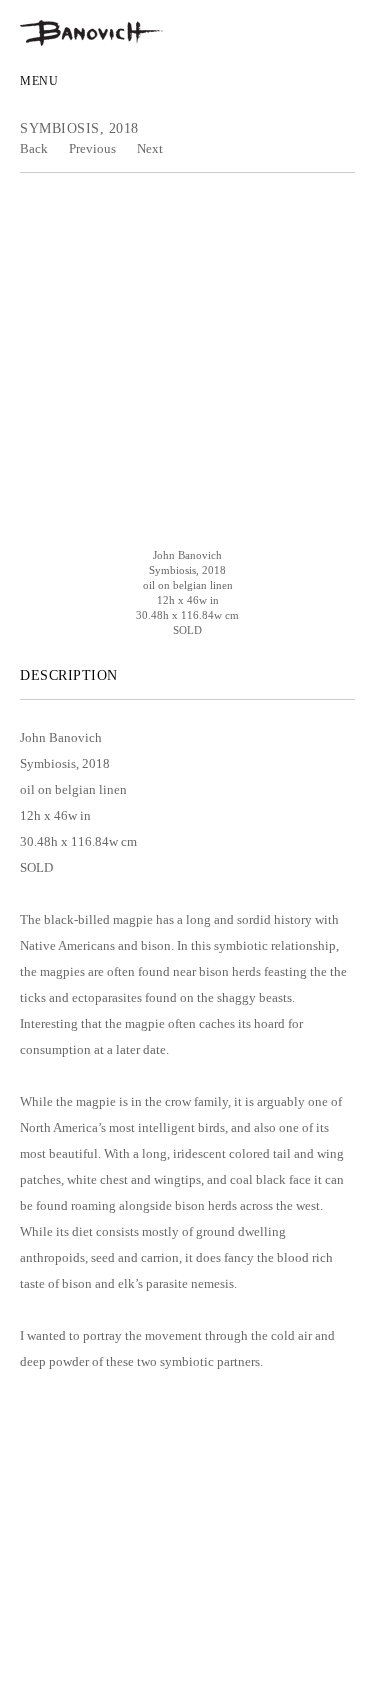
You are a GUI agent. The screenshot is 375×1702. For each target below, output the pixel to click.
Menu (39, 81)
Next (150, 148)
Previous (92, 148)
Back (34, 148)
